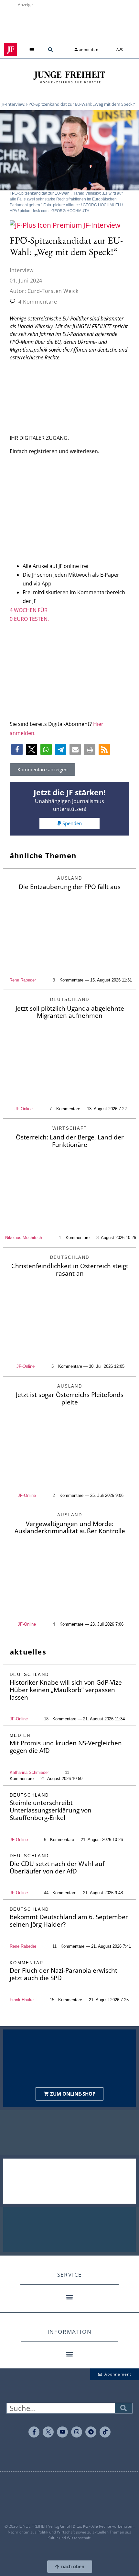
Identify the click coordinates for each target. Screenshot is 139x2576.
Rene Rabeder (23, 980)
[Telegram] (91, 2432)
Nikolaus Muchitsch (24, 1238)
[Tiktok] (105, 2432)
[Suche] (123, 2408)
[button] (32, 49)
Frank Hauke (22, 2000)
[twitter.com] (48, 2432)
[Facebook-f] (34, 2432)
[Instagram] (77, 2432)
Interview (22, 270)
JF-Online (24, 1109)
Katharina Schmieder (29, 1772)
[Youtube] (62, 2432)
